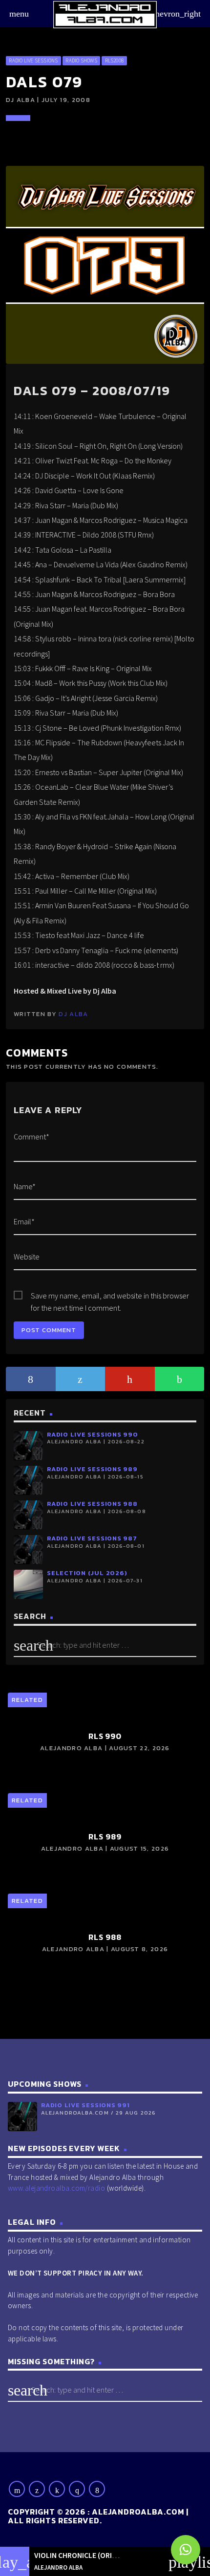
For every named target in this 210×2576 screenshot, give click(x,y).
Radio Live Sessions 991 (85, 2105)
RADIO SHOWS (81, 60)
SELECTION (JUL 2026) (87, 1573)
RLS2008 (115, 60)
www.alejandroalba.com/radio (56, 2188)
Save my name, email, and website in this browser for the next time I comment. (110, 1296)
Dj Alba (73, 1014)
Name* (25, 1186)
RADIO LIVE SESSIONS (33, 60)
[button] (186, 2550)
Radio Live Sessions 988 (92, 1504)
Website (27, 1257)
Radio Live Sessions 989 (92, 1469)
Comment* (31, 1137)
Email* (24, 1221)
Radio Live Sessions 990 (93, 1434)
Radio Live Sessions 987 (92, 1538)
